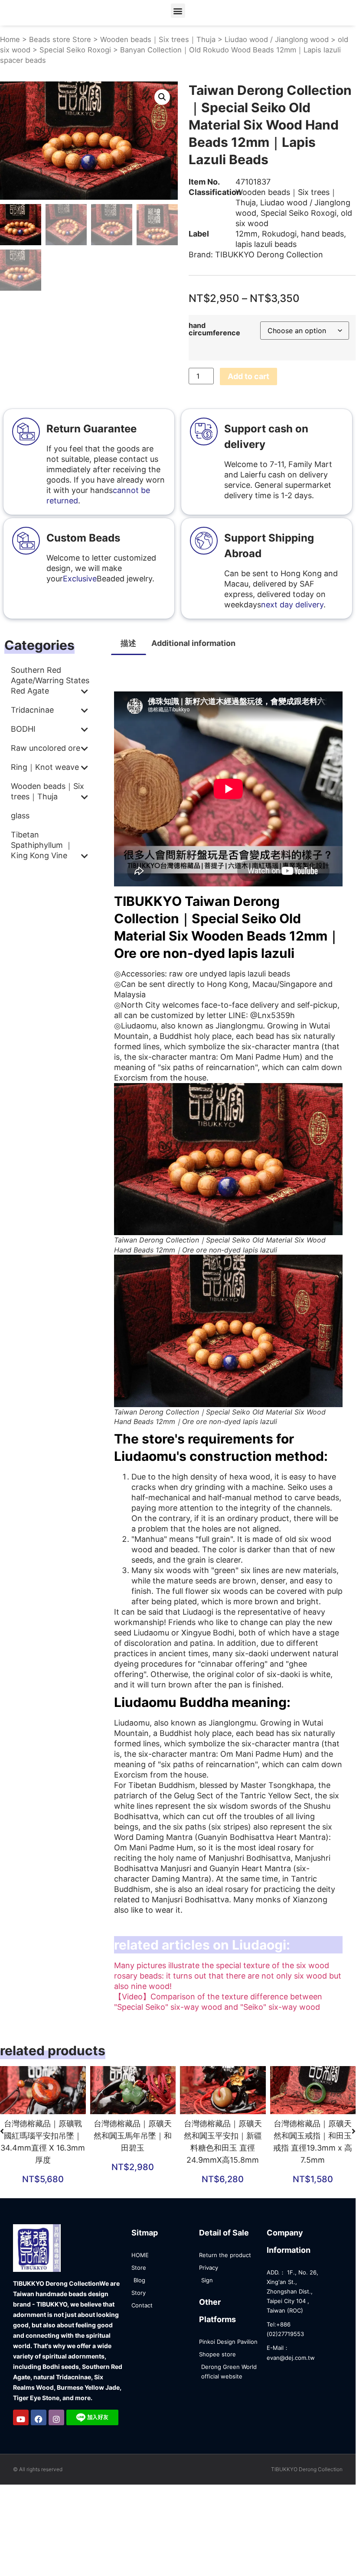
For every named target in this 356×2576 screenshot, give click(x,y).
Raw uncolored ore (46, 748)
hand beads (322, 234)
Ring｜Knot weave (45, 767)
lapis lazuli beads (266, 244)
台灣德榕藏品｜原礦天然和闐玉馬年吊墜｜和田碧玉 (133, 2136)
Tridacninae (32, 710)
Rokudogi (279, 234)
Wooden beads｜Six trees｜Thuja (158, 39)
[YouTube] (21, 2417)
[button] (178, 11)
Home (10, 39)
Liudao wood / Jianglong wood (277, 39)
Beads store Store (60, 39)
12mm (247, 234)
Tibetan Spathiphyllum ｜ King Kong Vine (42, 845)
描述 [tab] (128, 643)
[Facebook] (39, 2417)
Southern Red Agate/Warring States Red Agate (50, 680)
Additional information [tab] (193, 643)
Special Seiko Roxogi (75, 50)
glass (20, 816)
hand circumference (214, 329)
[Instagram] (56, 2417)
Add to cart (248, 376)
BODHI (23, 729)
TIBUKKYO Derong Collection (269, 255)
